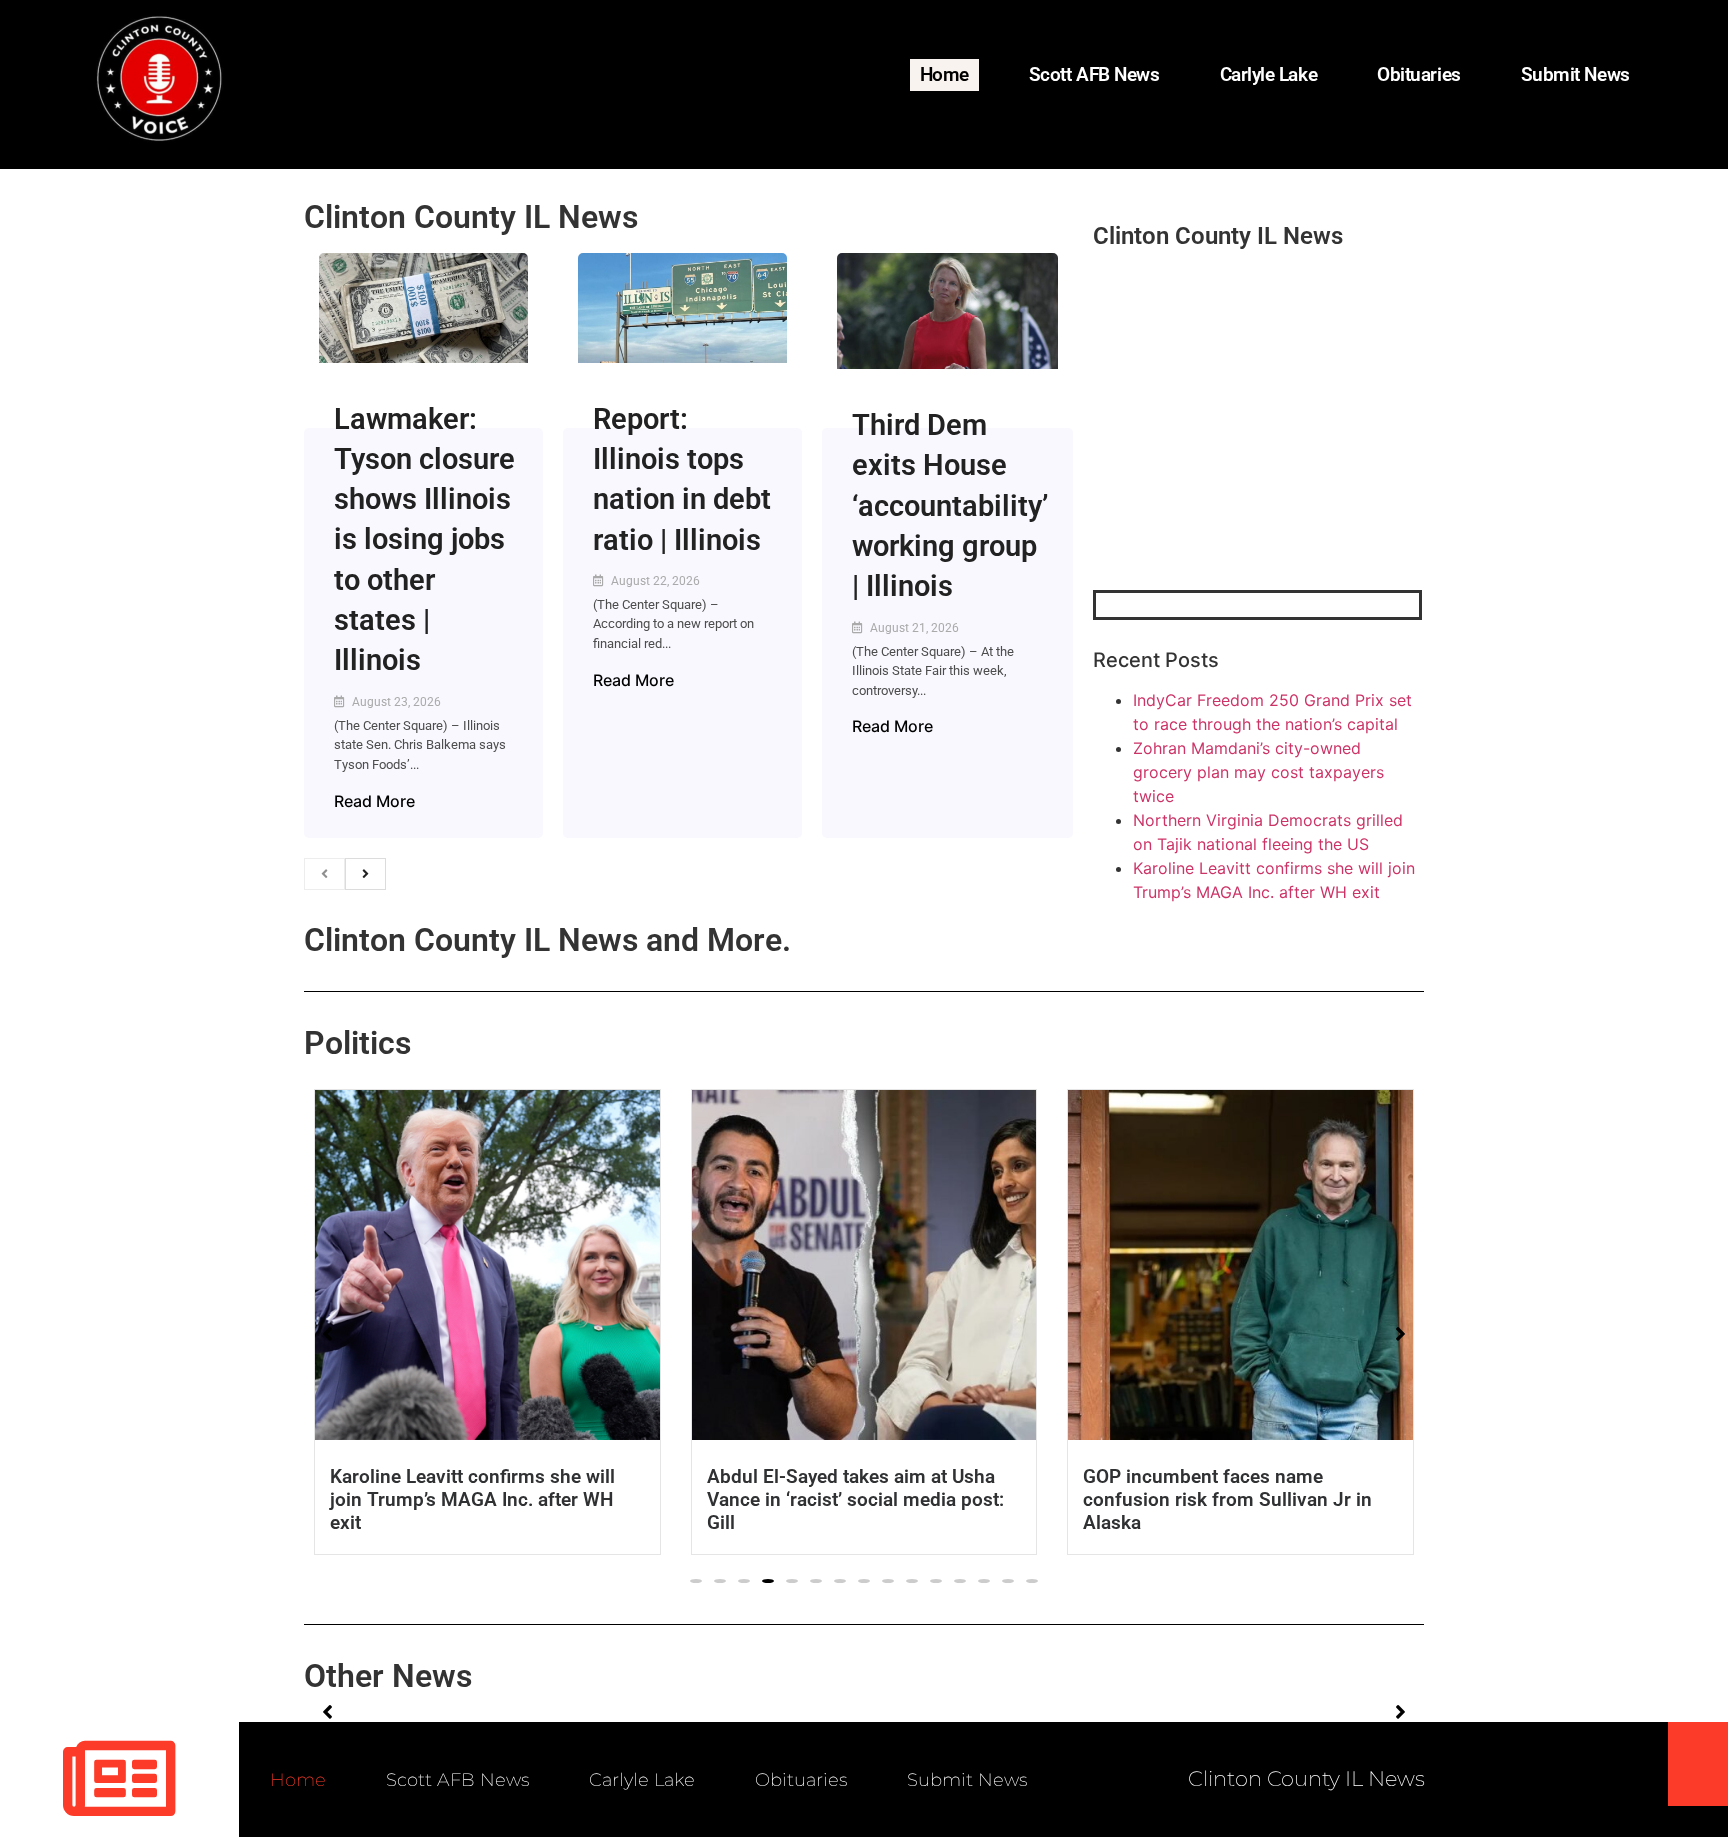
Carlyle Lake (1269, 74)
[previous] (324, 874)
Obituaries (1419, 74)
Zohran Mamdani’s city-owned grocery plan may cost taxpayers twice (1258, 772)
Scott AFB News (1094, 74)
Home (944, 74)
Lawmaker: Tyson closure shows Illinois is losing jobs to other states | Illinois (424, 540)
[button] (696, 1581)
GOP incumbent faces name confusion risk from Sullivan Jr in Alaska (1227, 1499)
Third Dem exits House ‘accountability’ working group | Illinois (950, 505)
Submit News (1575, 74)
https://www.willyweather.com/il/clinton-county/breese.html (1243, 486)
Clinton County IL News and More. (547, 940)
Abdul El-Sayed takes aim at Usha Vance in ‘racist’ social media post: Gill (855, 1499)
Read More (374, 801)
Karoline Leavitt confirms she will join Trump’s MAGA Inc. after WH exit (472, 1499)
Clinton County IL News (471, 217)
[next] (365, 874)
